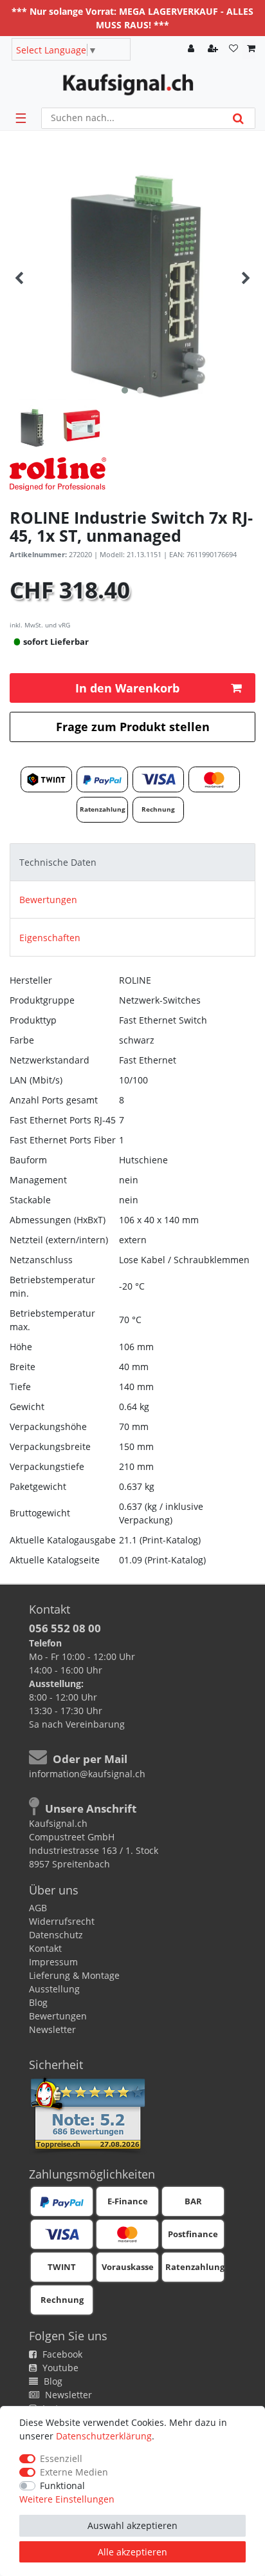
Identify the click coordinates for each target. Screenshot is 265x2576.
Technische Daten (58, 862)
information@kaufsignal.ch (87, 1774)
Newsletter (52, 2029)
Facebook (61, 2354)
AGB (38, 1908)
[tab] (132, 862)
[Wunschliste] (233, 49)
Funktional (62, 2485)
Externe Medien (74, 2472)
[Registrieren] (214, 49)
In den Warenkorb (127, 688)
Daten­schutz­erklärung (104, 2436)
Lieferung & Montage (74, 1975)
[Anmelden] (192, 49)
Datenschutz (56, 1935)
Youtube (59, 2368)
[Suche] (238, 118)
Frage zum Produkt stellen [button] (133, 727)
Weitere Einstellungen (67, 2499)
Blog (38, 2002)
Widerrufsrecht (62, 1921)
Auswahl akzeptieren (132, 2525)
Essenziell (61, 2458)
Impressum (53, 1962)
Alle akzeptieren (132, 2552)
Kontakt (45, 1948)
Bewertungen (48, 900)
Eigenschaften (50, 938)
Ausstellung (54, 1989)
